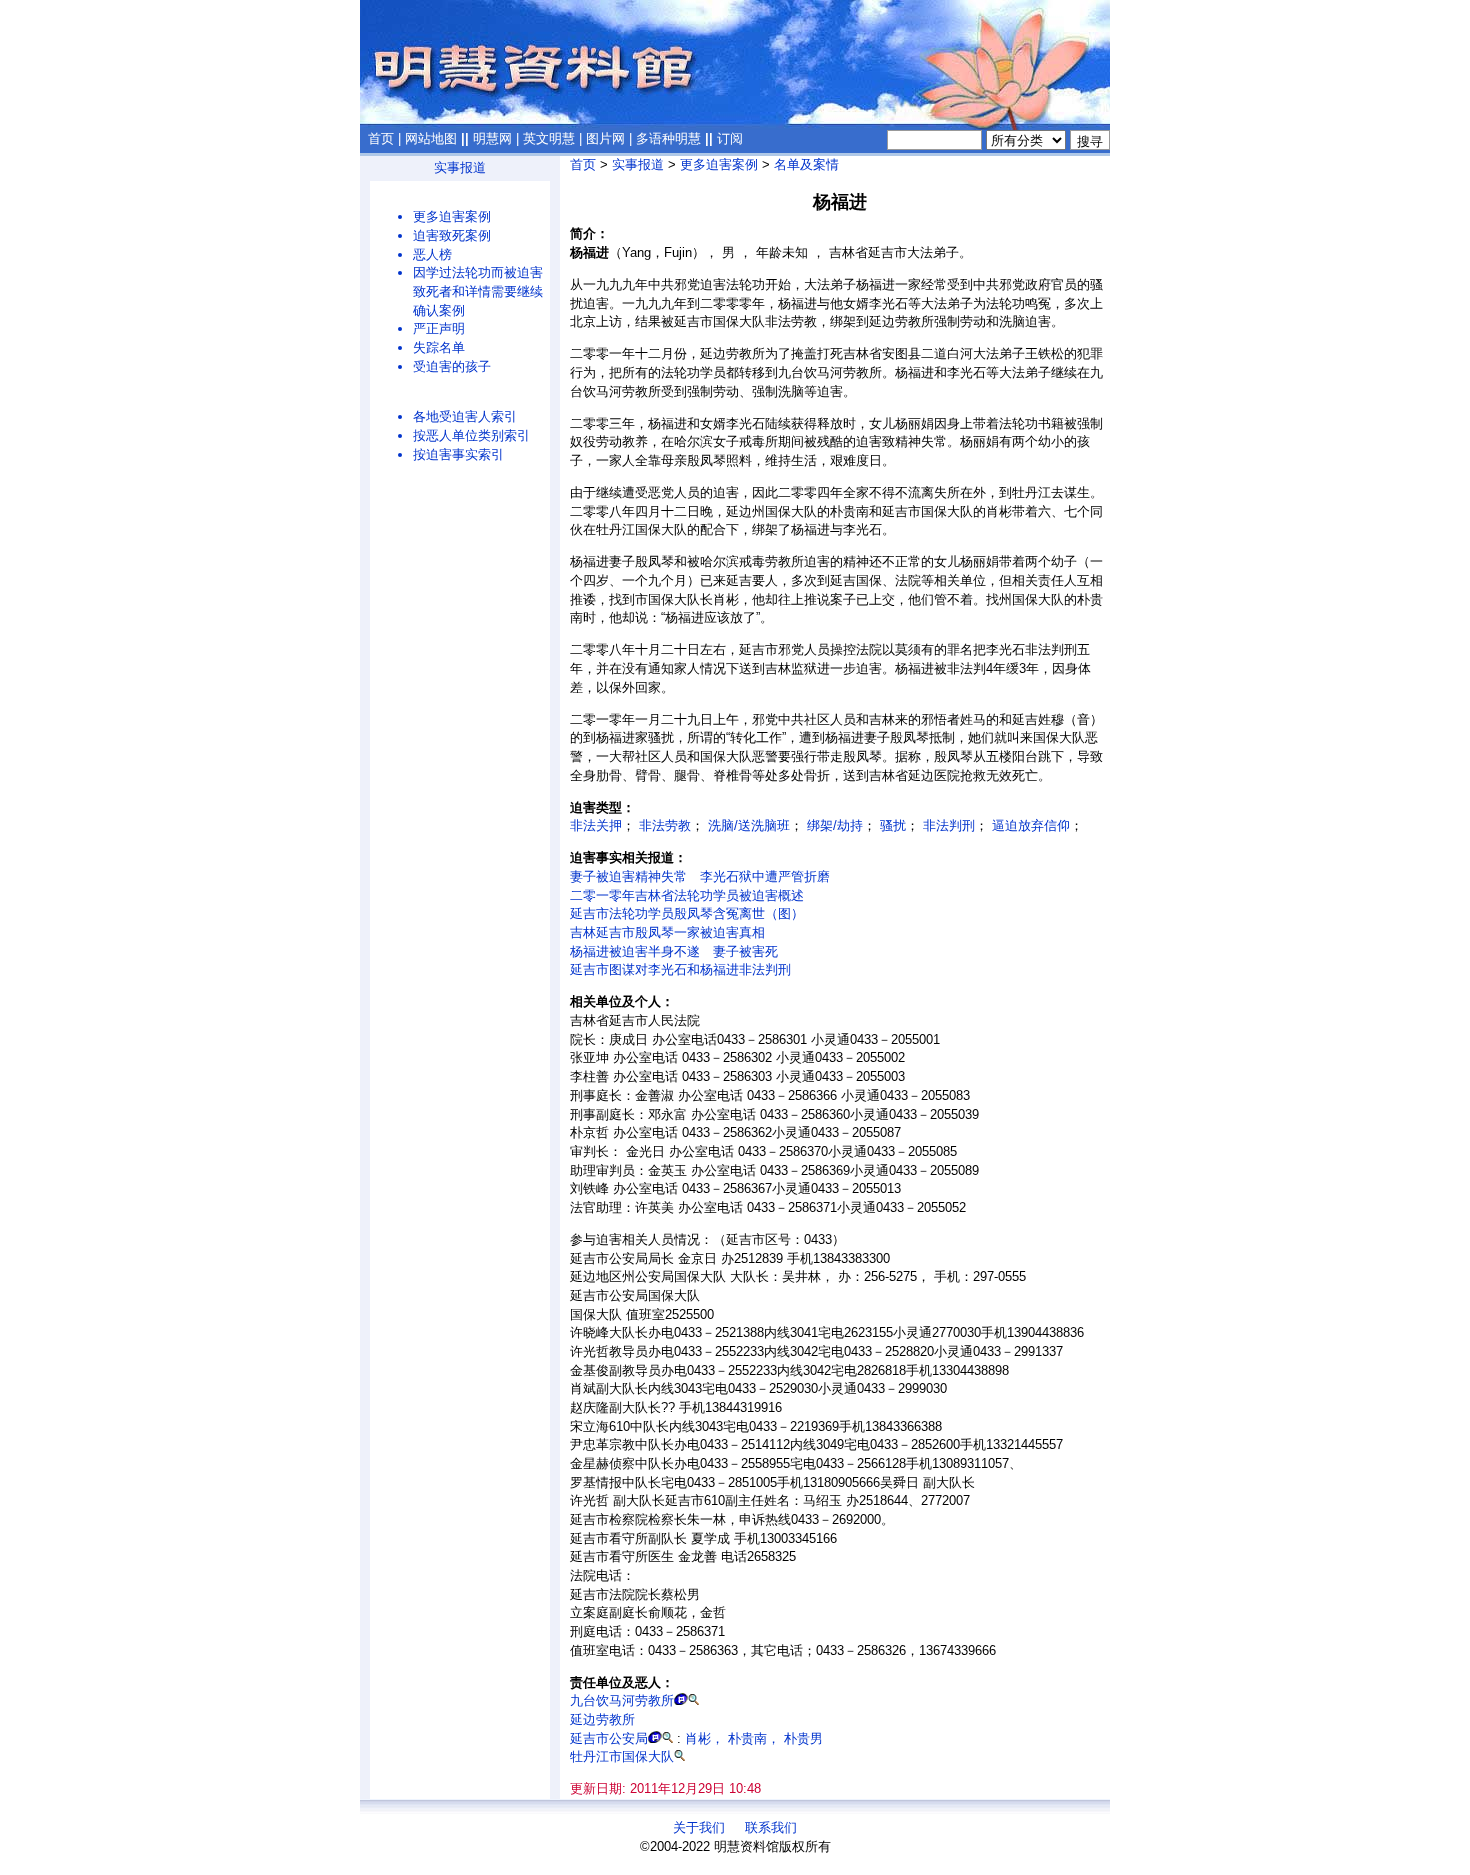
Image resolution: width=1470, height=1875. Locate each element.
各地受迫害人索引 (465, 416)
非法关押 (596, 825)
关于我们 (699, 1827)
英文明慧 (549, 138)
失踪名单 (439, 347)
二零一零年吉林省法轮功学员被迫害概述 (687, 895)
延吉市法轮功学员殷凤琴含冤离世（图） (687, 913)
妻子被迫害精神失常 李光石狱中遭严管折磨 (700, 876)
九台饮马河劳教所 (622, 1700)
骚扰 (893, 825)
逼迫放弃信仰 (1031, 825)
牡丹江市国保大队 (622, 1756)
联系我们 (771, 1827)
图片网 (605, 138)
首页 (381, 138)
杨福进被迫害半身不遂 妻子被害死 (674, 951)
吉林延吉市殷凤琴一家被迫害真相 (667, 932)
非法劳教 (665, 825)
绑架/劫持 (835, 825)
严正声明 (439, 328)
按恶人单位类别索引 (471, 435)
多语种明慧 (668, 138)
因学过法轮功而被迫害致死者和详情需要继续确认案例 (478, 291)
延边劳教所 (602, 1719)
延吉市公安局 (609, 1738)
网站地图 (431, 138)
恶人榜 (432, 254)
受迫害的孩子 (452, 366)
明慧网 (492, 138)
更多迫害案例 (452, 216)
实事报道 (460, 167)
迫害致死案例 (452, 235)
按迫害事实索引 (458, 454)
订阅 (730, 138)
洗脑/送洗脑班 (749, 825)
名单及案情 (806, 164)
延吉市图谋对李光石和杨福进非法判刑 (680, 969)
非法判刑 (949, 825)
